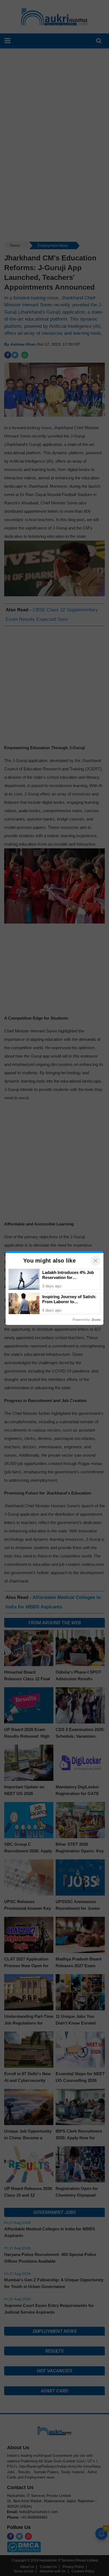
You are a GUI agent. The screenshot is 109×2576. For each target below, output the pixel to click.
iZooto (96, 1320)
